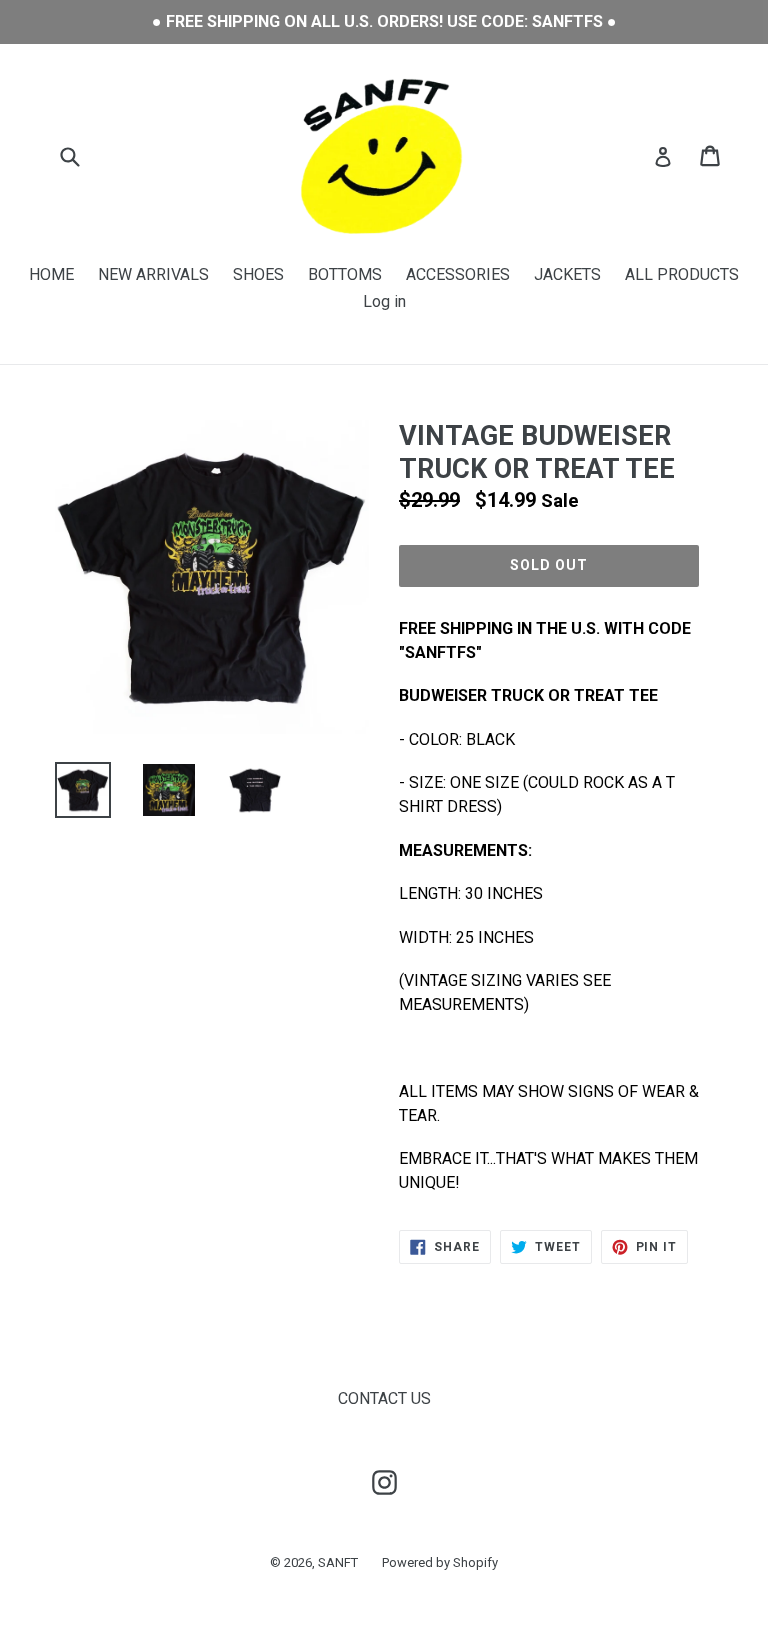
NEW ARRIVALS (153, 274)
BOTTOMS (345, 274)
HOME (51, 274)
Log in (384, 301)
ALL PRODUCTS (682, 274)
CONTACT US (384, 1398)
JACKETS (567, 274)
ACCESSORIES (458, 274)
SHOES (258, 274)
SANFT (338, 1562)
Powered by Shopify (440, 1562)
